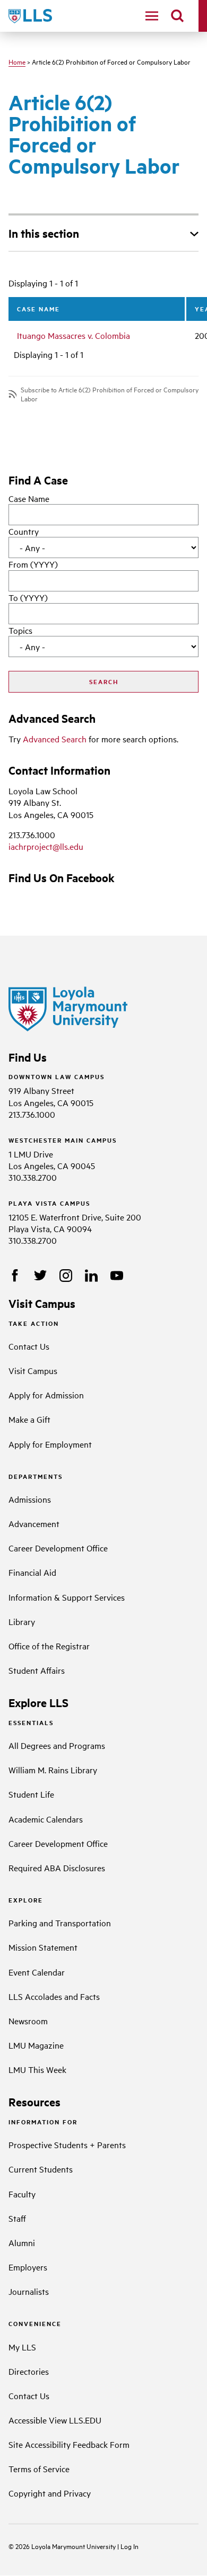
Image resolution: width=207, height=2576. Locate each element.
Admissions (30, 1499)
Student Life (31, 1794)
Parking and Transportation (60, 1923)
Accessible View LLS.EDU (55, 2420)
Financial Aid (32, 1572)
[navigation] (152, 16)
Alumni (22, 2242)
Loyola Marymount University (66, 2546)
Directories (29, 2371)
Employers (28, 2267)
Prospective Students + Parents (67, 2144)
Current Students (41, 2169)
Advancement (34, 1523)
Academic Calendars (46, 1819)
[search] (177, 16)
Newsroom (28, 2021)
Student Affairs (37, 1670)
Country (24, 531)
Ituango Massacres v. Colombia (74, 335)
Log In (130, 2546)
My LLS (22, 2347)
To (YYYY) (28, 597)
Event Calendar (37, 1972)
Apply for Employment (50, 1444)
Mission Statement (43, 1947)
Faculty (22, 2194)
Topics (20, 630)
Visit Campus (33, 1370)
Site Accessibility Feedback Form (69, 2444)
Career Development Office (58, 1548)
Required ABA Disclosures (57, 1868)
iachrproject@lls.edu (46, 846)
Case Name (29, 498)
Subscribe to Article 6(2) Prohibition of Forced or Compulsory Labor (110, 394)
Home (17, 61)
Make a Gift (29, 1419)
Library (22, 1621)
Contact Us (29, 1346)
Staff (17, 2218)
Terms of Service (39, 2469)
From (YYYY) (33, 564)
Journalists (29, 2291)
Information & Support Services (67, 1597)
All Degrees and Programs (57, 1745)
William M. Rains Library (53, 1770)
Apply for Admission (46, 1395)
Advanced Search (55, 739)
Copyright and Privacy (50, 2493)
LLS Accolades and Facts (54, 1996)
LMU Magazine (36, 2045)
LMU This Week (37, 2069)
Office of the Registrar (49, 1646)
